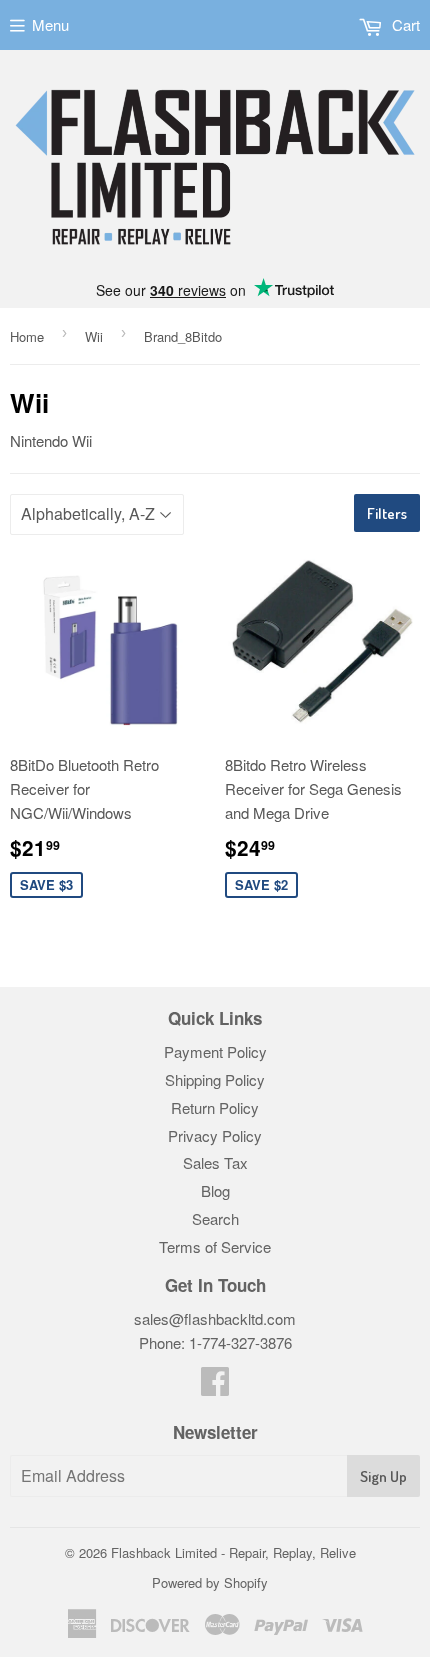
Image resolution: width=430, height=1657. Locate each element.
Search (215, 1218)
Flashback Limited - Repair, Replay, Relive (233, 1552)
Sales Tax (215, 1162)
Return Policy (215, 1107)
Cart (404, 24)
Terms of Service (215, 1246)
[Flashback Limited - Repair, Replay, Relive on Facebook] (215, 1386)
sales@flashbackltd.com (215, 1318)
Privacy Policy (215, 1135)
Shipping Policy (215, 1079)
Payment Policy (215, 1051)
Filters (387, 513)
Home (27, 336)
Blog (215, 1190)
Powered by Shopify (210, 1582)
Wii (94, 336)
